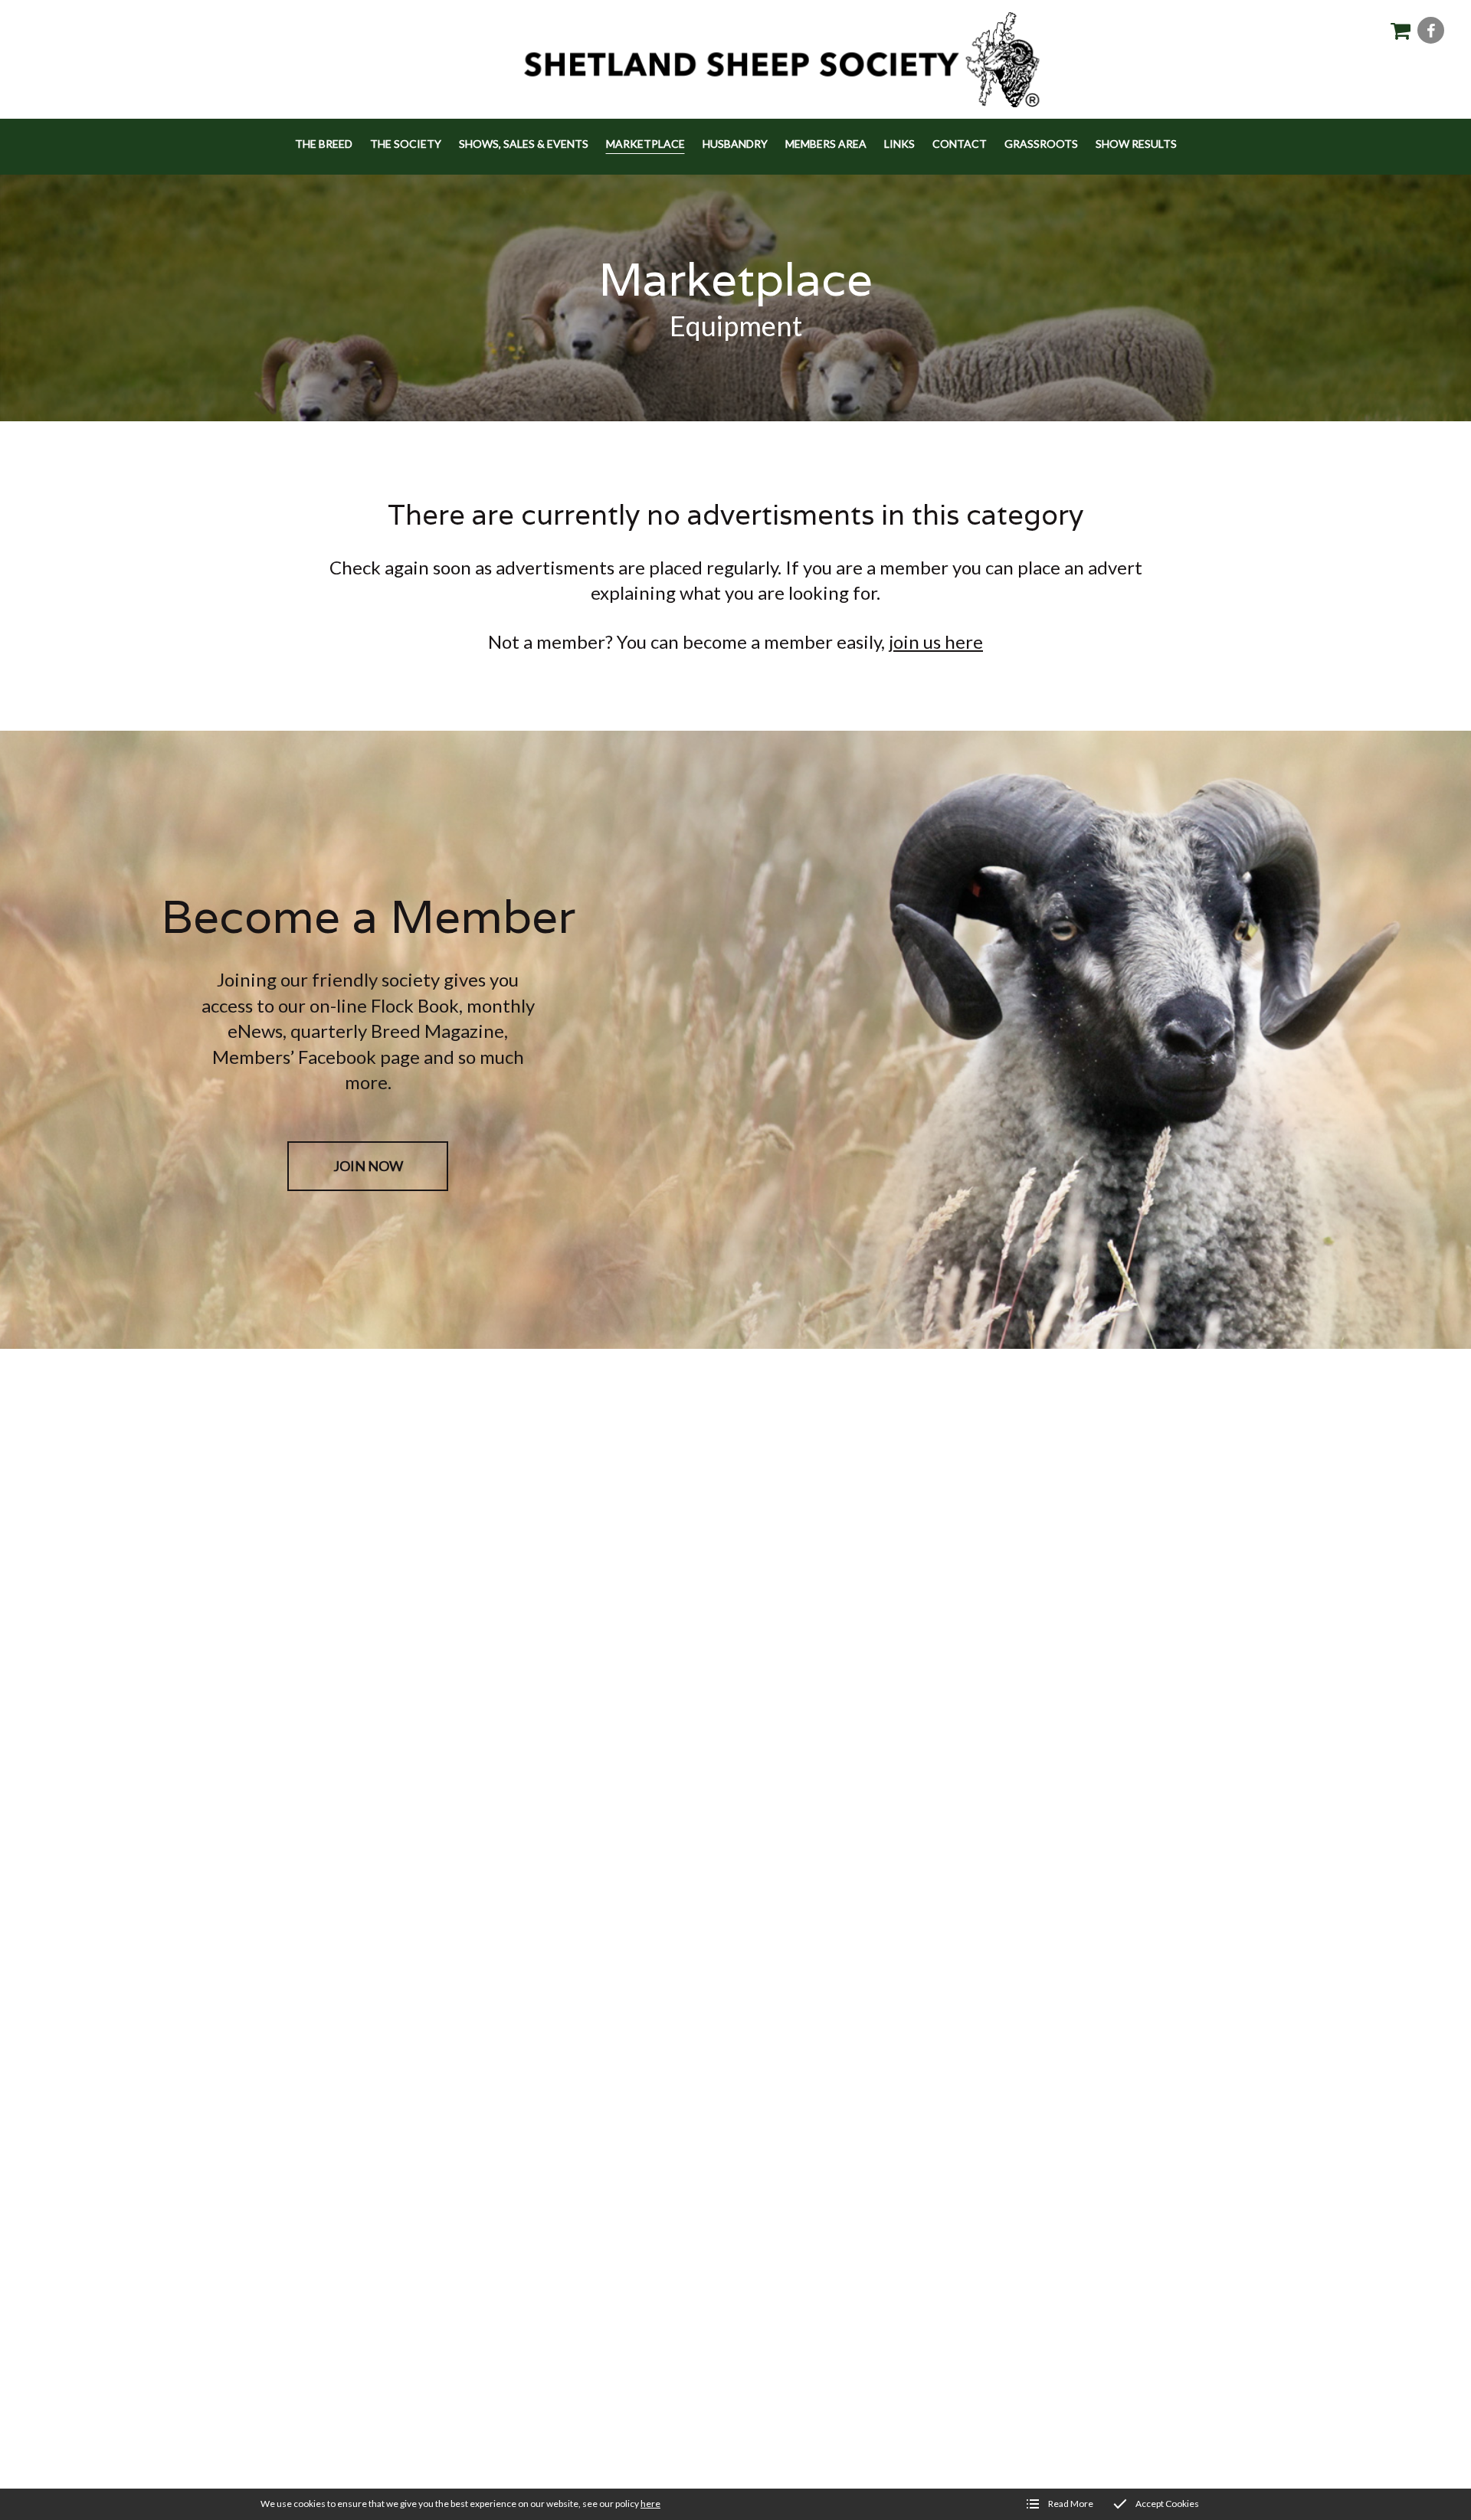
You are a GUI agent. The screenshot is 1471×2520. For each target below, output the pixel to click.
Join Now (368, 1166)
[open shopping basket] (1400, 30)
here (650, 2504)
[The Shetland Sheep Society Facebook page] (1431, 30)
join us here (936, 641)
